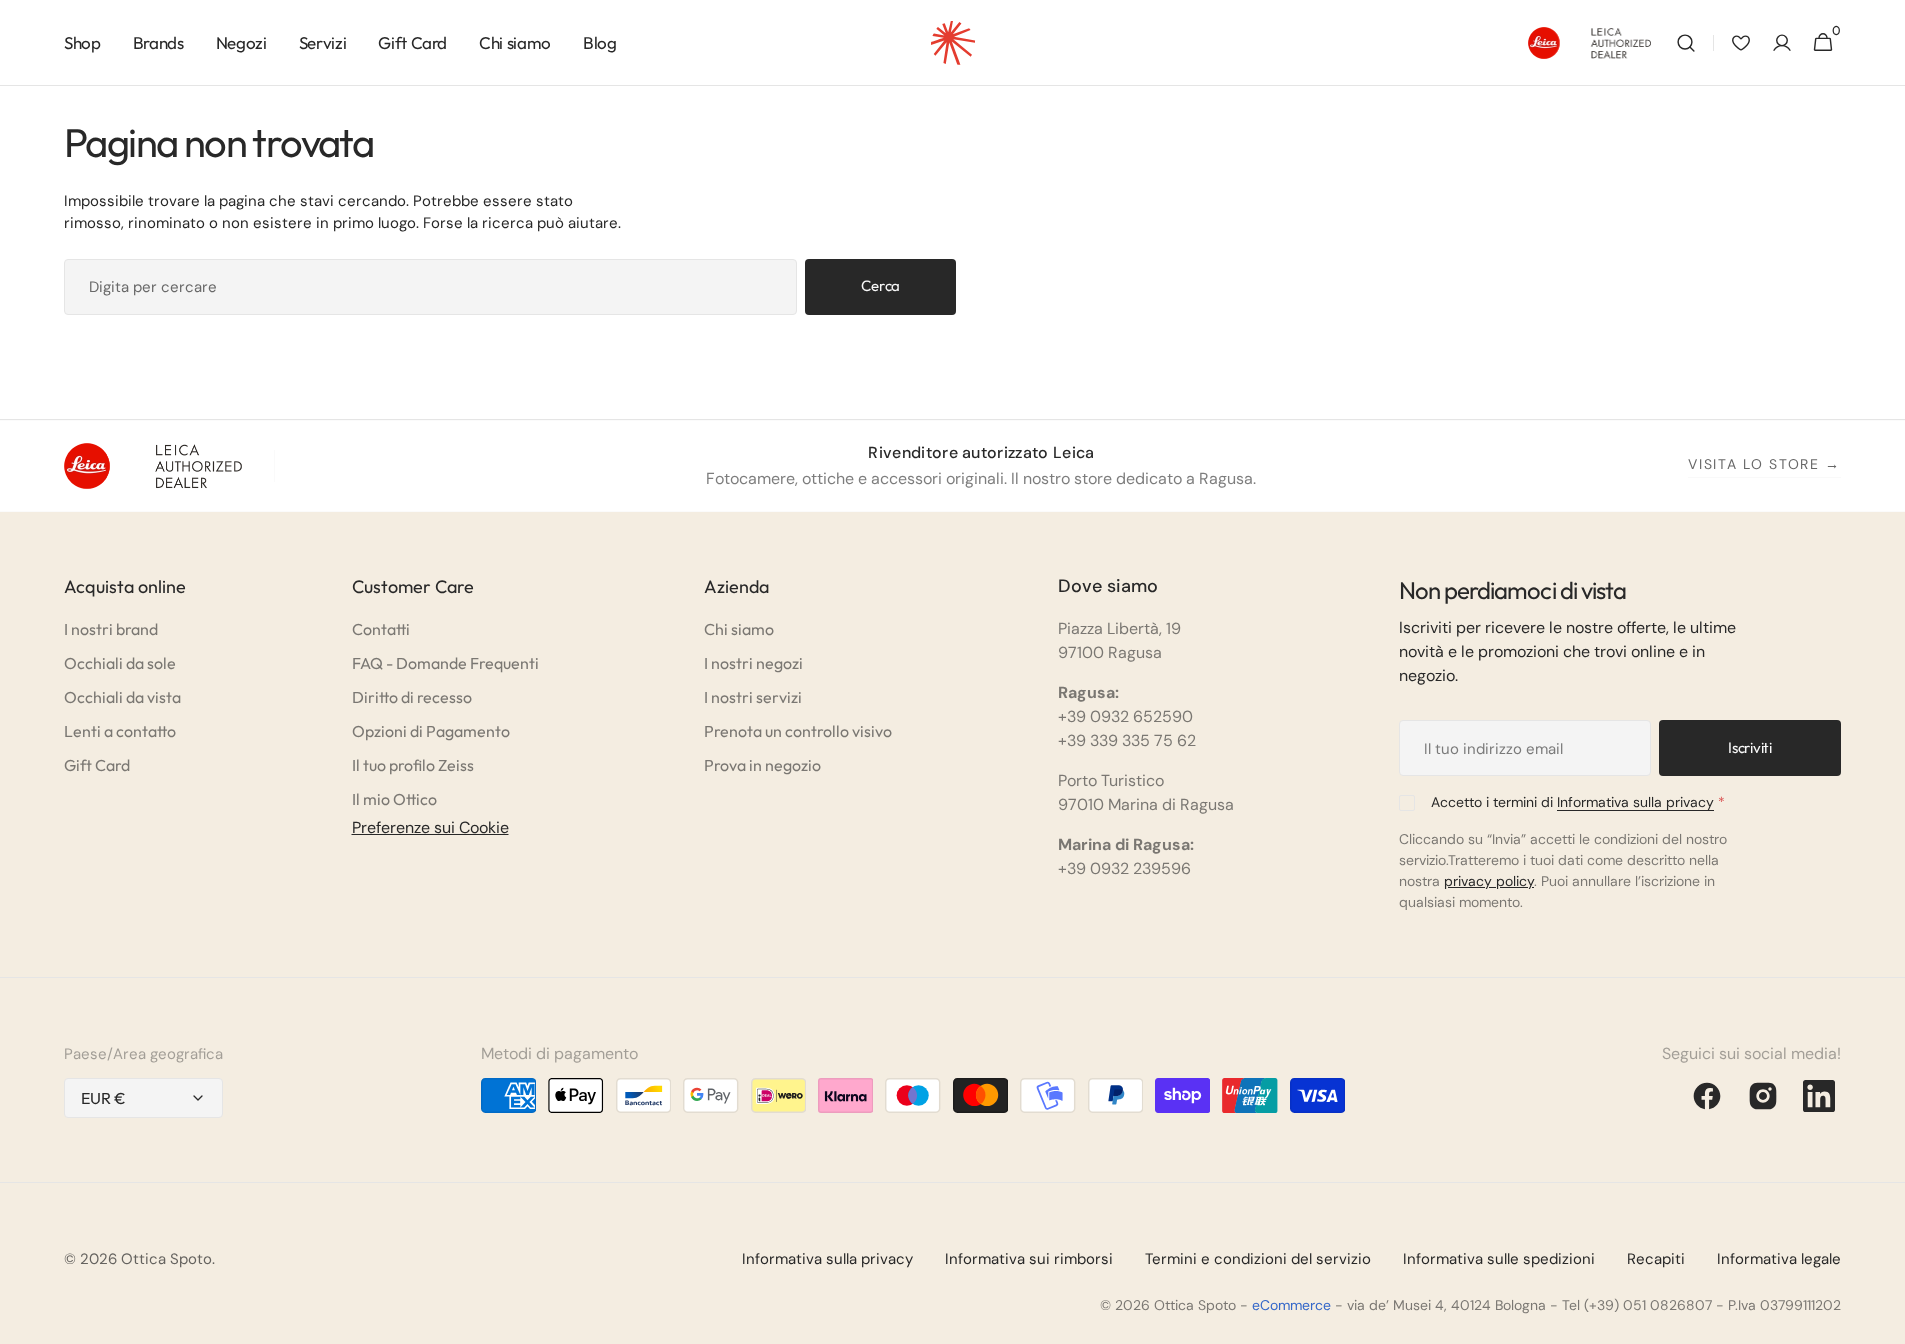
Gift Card (97, 765)
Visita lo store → (1764, 464)
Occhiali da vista (122, 697)
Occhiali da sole (120, 663)
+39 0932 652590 (1125, 716)
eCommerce (1291, 1305)
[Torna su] (1881, 1320)
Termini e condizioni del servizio (1258, 1259)
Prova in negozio (762, 765)
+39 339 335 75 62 (1127, 740)
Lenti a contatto (120, 731)
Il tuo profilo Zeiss (413, 765)
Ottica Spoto (166, 1259)
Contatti (381, 629)
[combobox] (430, 287)
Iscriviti (1749, 747)
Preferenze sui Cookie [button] (430, 827)
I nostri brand (111, 629)
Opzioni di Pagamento (431, 731)
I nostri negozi (753, 663)
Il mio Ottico (394, 799)
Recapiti (1656, 1259)
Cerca (880, 285)
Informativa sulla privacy (1635, 802)
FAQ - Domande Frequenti (445, 663)
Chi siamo (739, 629)
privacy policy (1489, 881)
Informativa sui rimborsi (1029, 1259)
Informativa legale (1779, 1259)
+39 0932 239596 (1124, 868)
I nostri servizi (753, 697)
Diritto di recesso (412, 697)
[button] (1686, 43)
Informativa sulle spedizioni (1499, 1259)
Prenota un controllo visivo (798, 731)
